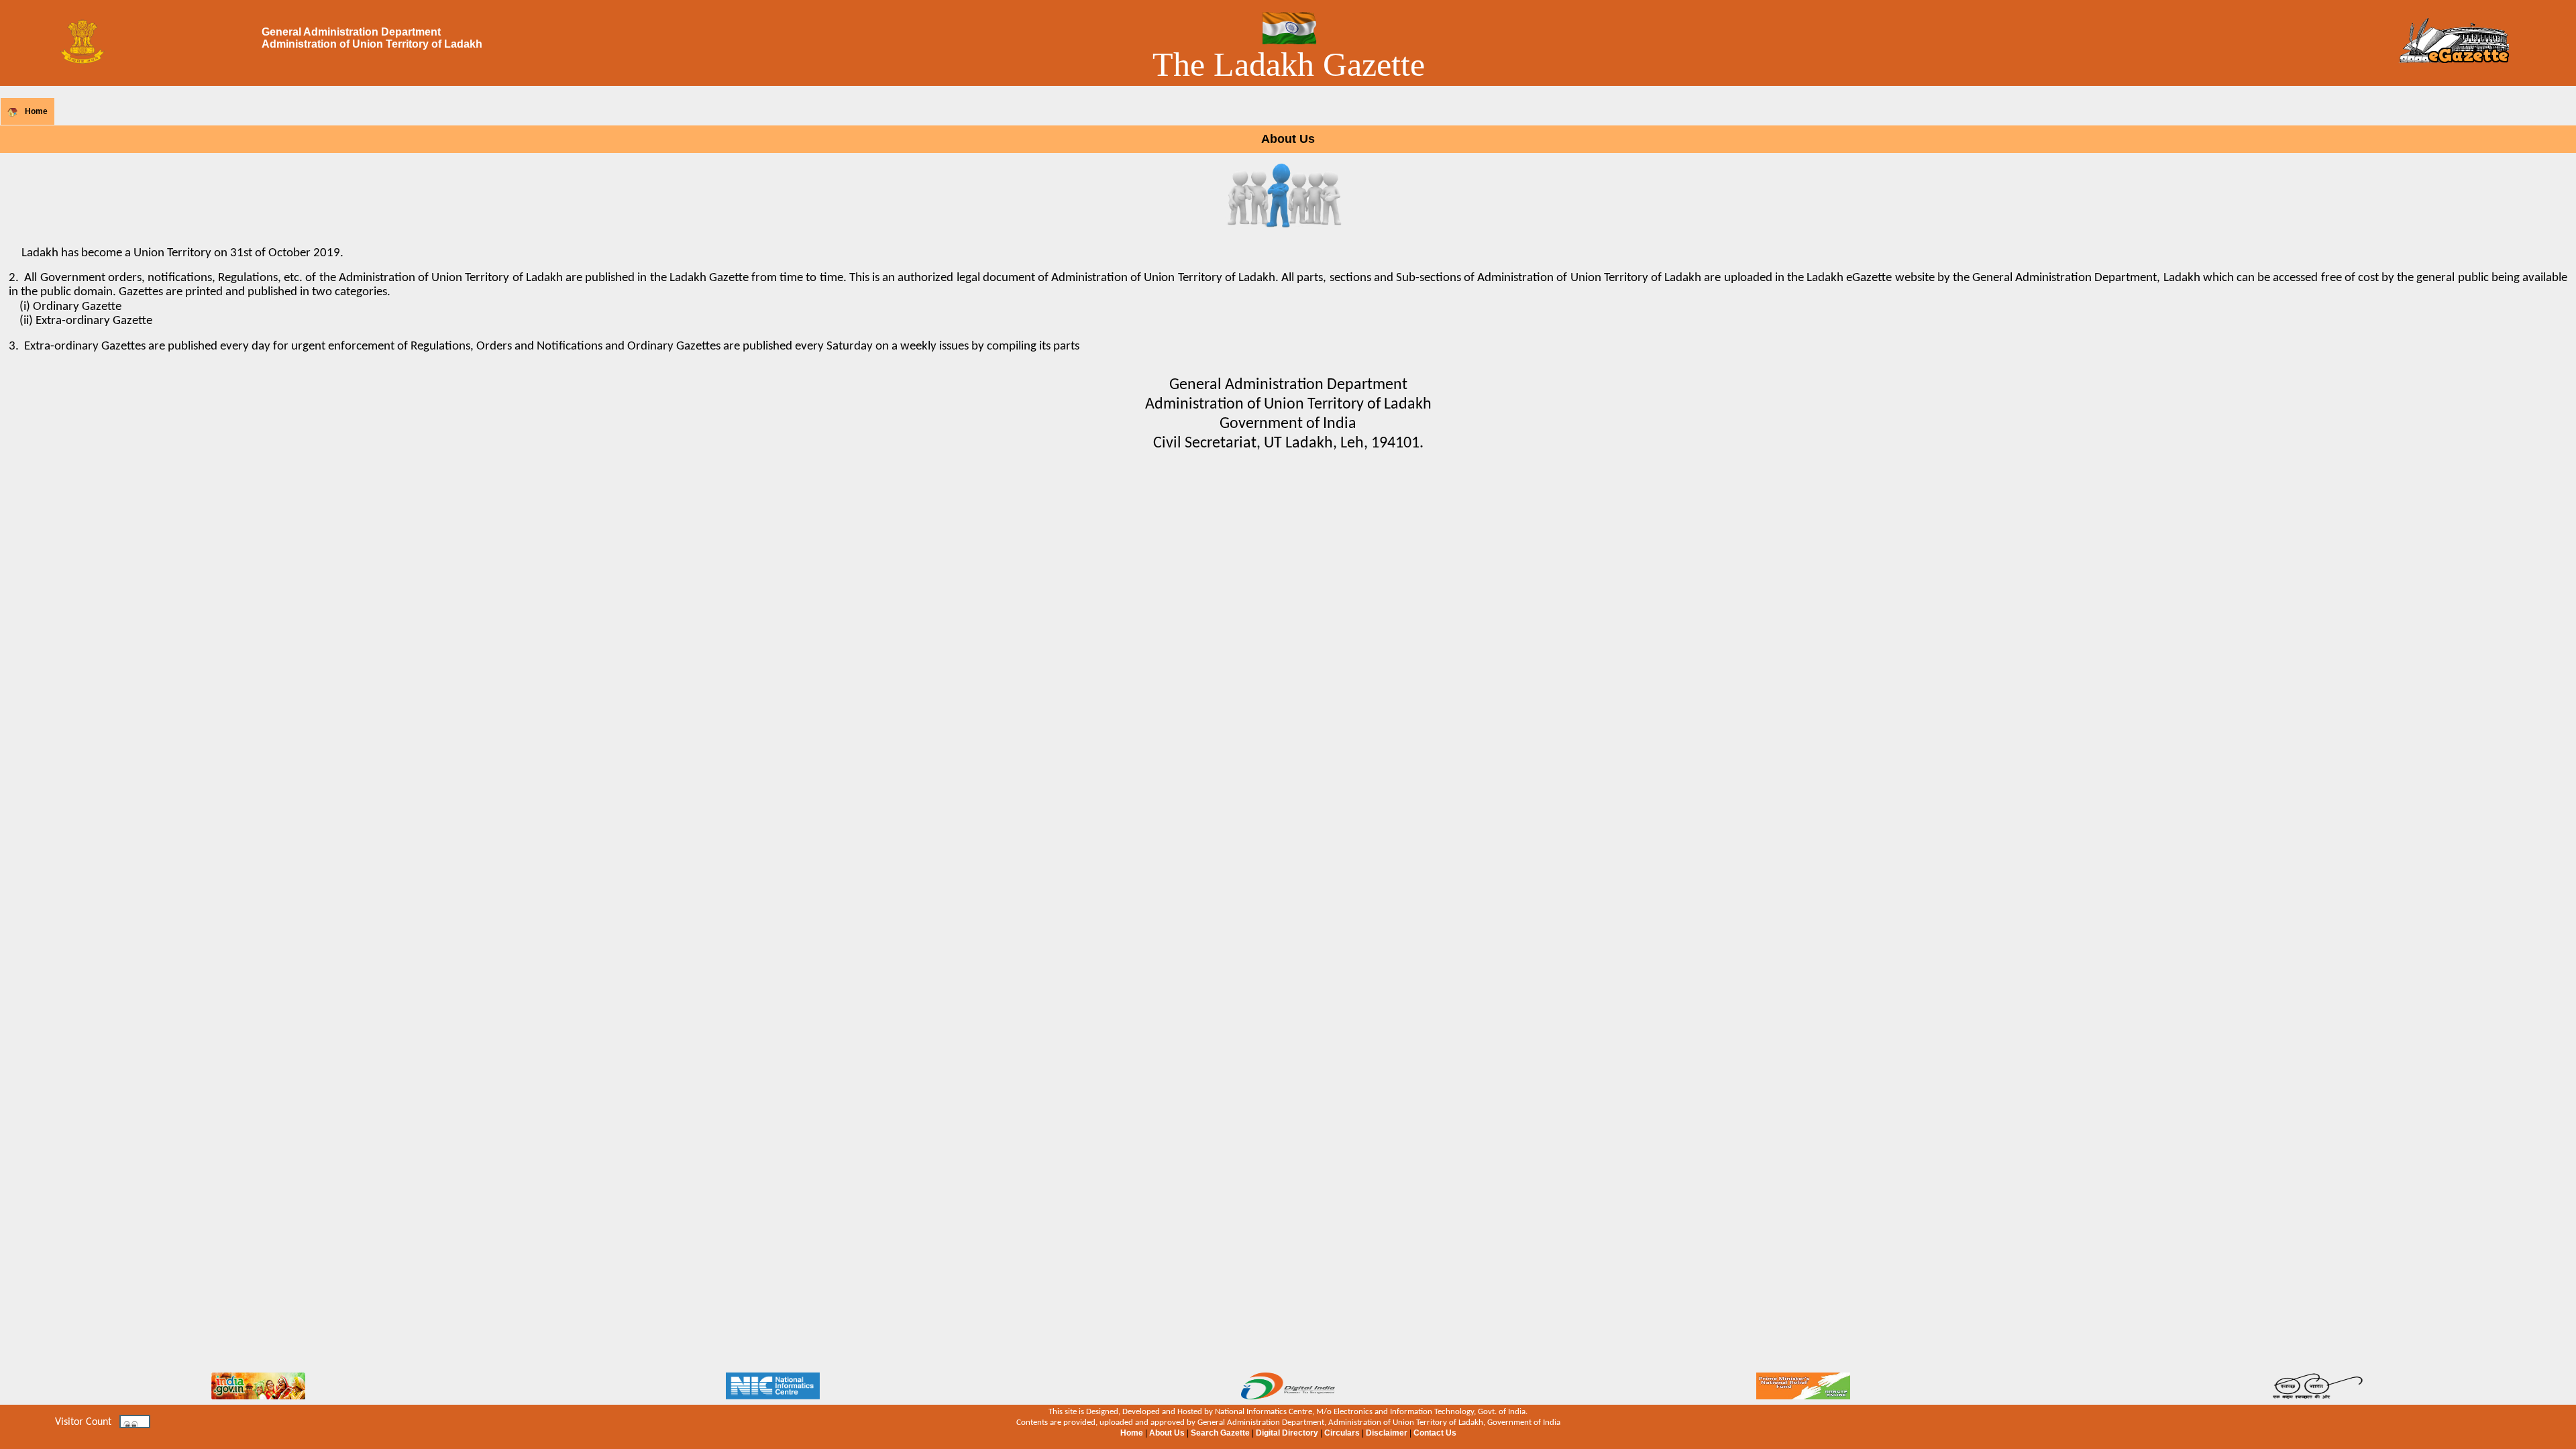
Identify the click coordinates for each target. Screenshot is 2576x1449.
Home (36, 111)
